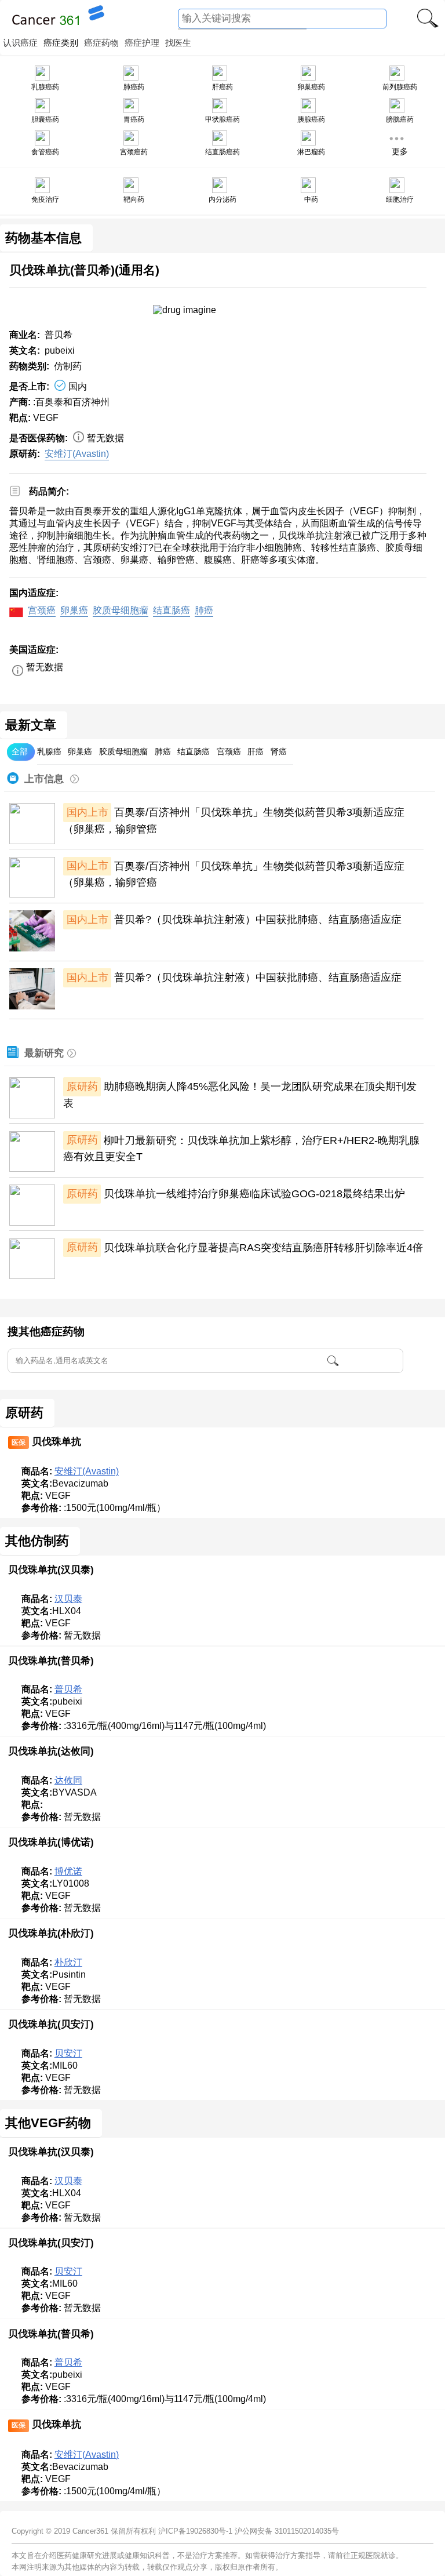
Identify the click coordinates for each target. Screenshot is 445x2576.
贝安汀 (68, 2053)
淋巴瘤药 (311, 152)
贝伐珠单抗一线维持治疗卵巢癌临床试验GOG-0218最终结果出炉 (254, 1194)
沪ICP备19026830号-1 (195, 2531)
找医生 (178, 43)
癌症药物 (101, 43)
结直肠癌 (172, 610)
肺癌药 (134, 87)
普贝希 (68, 1689)
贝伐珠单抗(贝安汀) (51, 2024)
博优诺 (68, 1871)
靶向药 (134, 199)
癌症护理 (142, 43)
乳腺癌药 (45, 87)
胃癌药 (134, 119)
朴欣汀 (68, 1962)
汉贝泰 (68, 1599)
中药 (311, 199)
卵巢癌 (74, 610)
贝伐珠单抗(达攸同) (51, 1751)
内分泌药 (222, 199)
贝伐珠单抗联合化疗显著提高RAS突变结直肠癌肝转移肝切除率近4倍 (263, 1247)
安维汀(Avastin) (77, 454)
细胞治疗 (400, 199)
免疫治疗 (45, 199)
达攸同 (68, 1780)
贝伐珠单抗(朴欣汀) (51, 1933)
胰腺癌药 (311, 119)
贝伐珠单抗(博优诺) (51, 1842)
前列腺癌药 (400, 87)
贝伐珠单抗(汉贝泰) (51, 1569)
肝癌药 (222, 87)
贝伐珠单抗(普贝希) (51, 1661)
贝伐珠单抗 (56, 1441)
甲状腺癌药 (222, 119)
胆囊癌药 (45, 119)
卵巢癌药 (311, 87)
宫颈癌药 (134, 152)
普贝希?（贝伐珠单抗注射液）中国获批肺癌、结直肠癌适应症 (258, 920)
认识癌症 (20, 43)
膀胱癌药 (400, 119)
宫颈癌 (42, 610)
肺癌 (204, 610)
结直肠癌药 (222, 152)
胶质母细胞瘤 (121, 610)
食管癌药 (45, 152)
